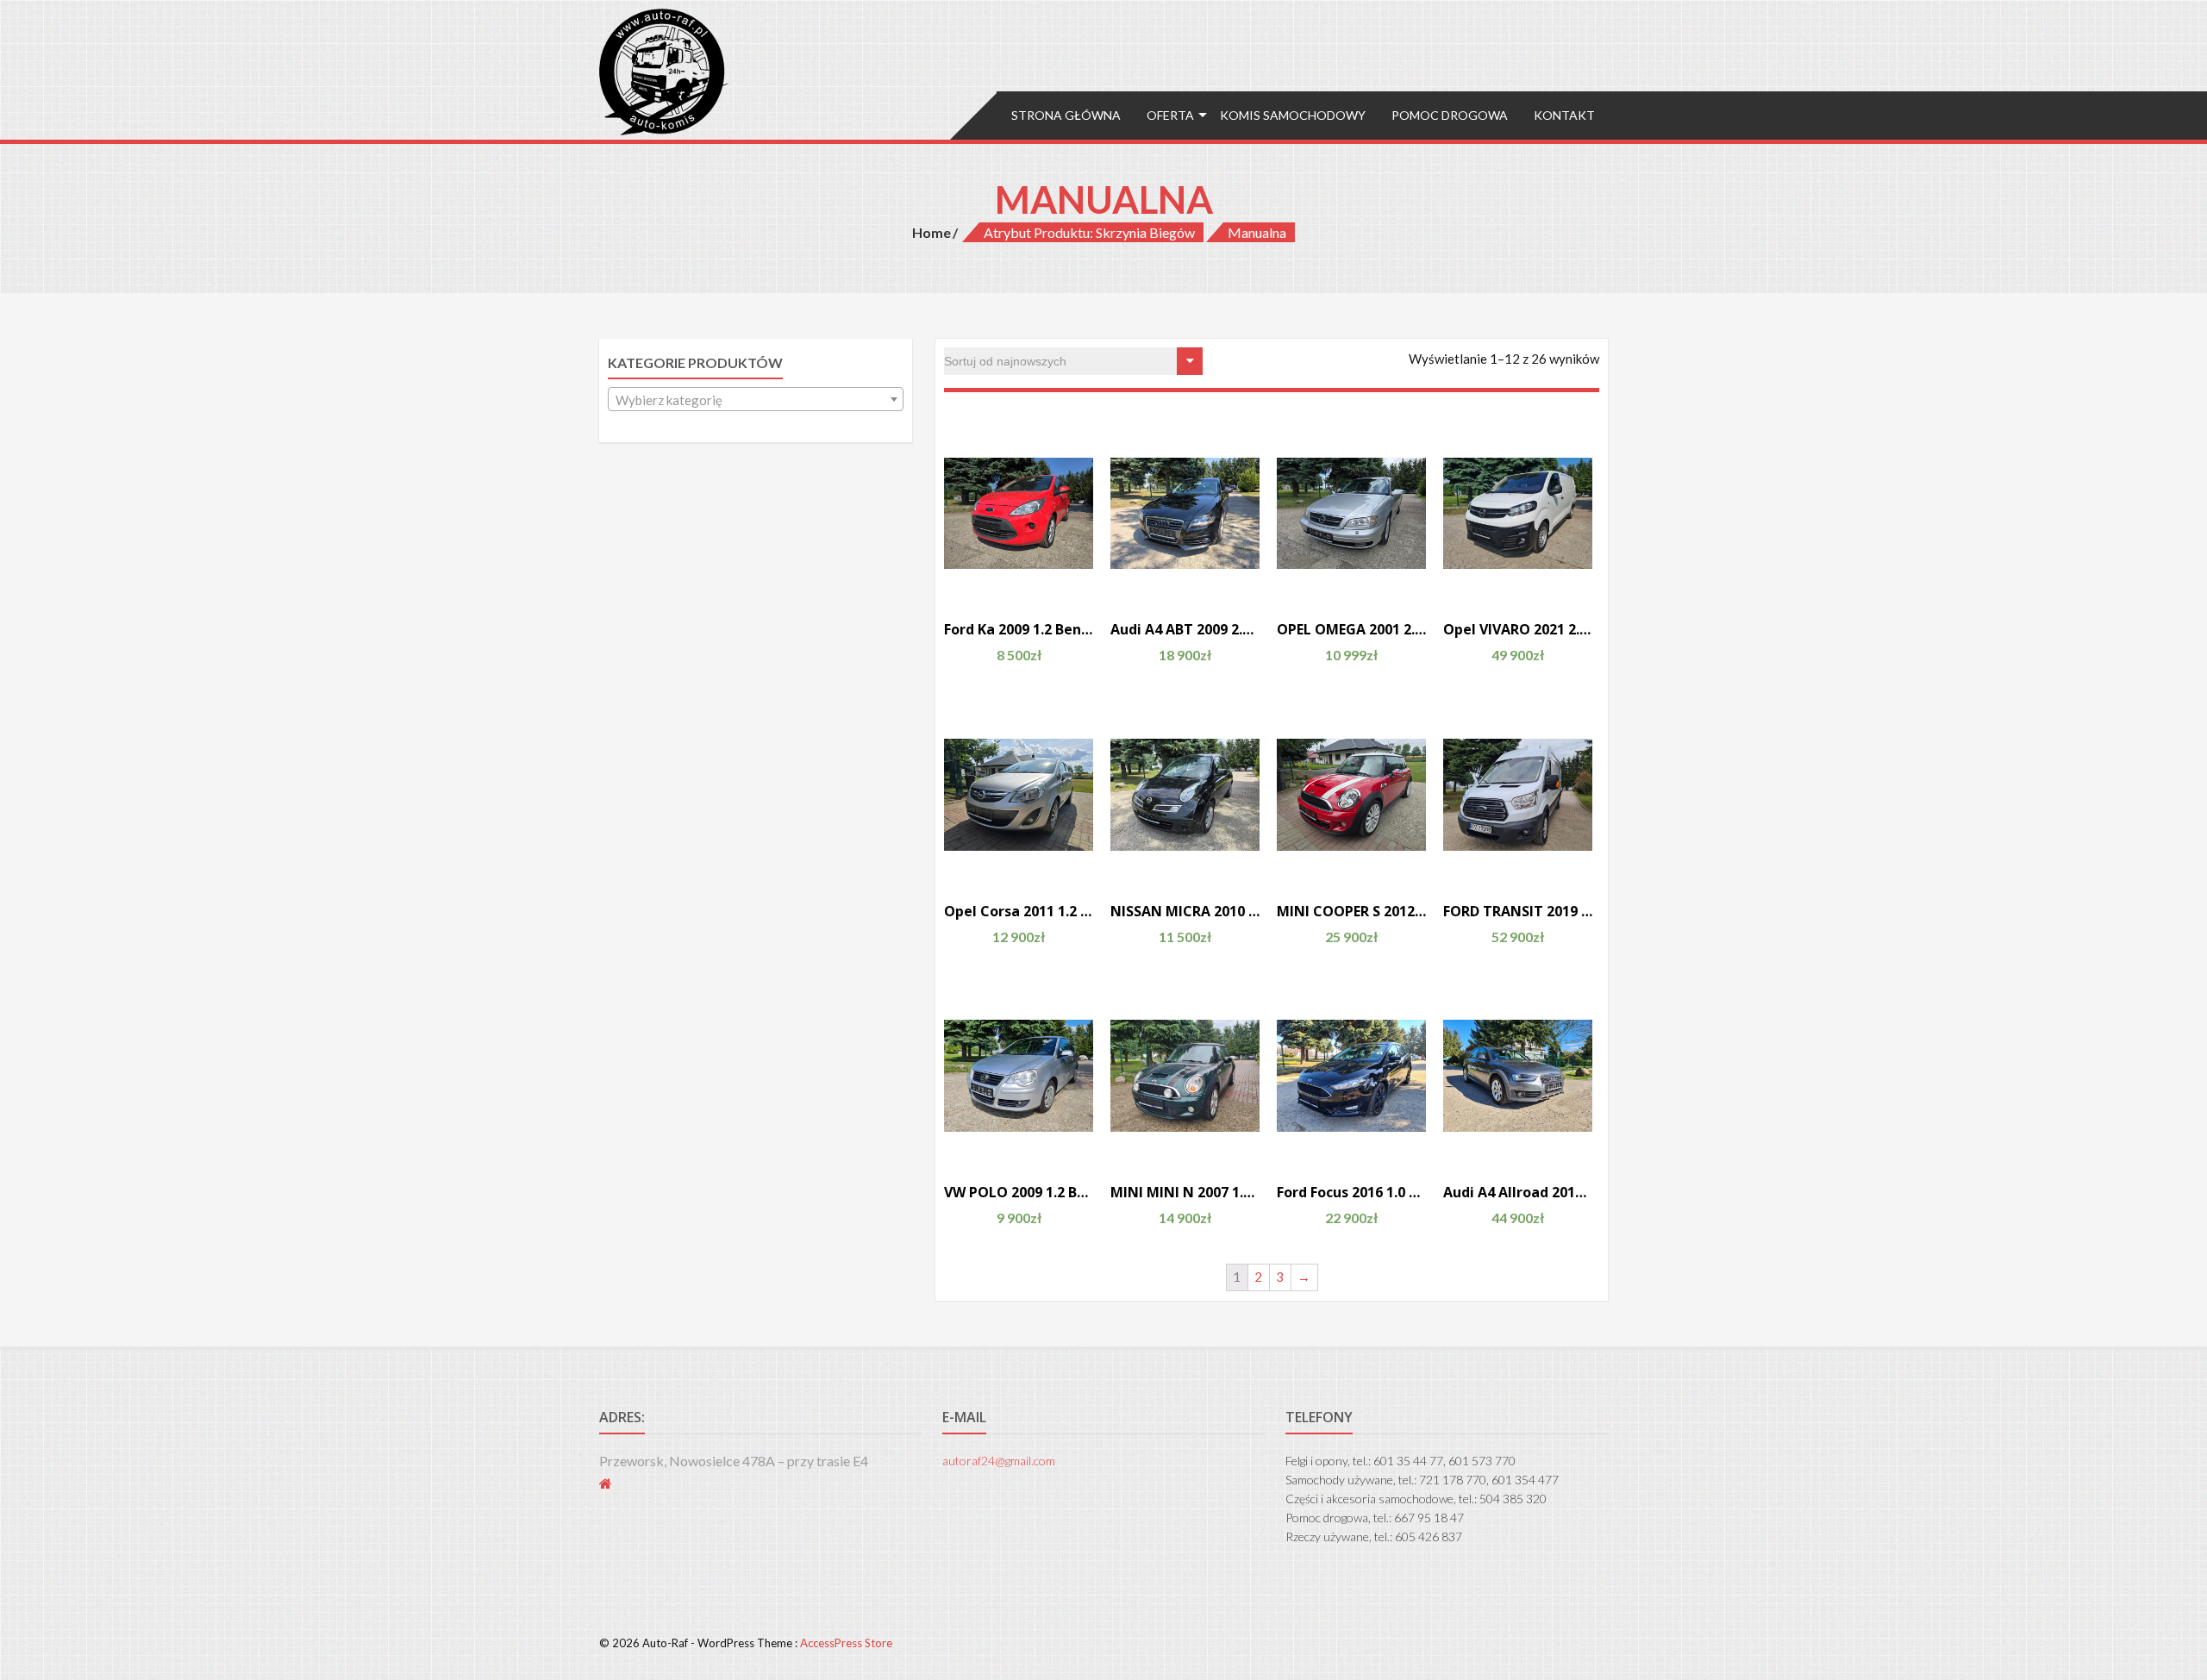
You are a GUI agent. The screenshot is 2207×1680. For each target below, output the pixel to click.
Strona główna (1066, 115)
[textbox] (756, 400)
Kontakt (1564, 115)
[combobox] (756, 399)
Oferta (1170, 115)
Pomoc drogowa (1450, 115)
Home (932, 232)
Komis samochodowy (1293, 115)
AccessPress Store (846, 1643)
